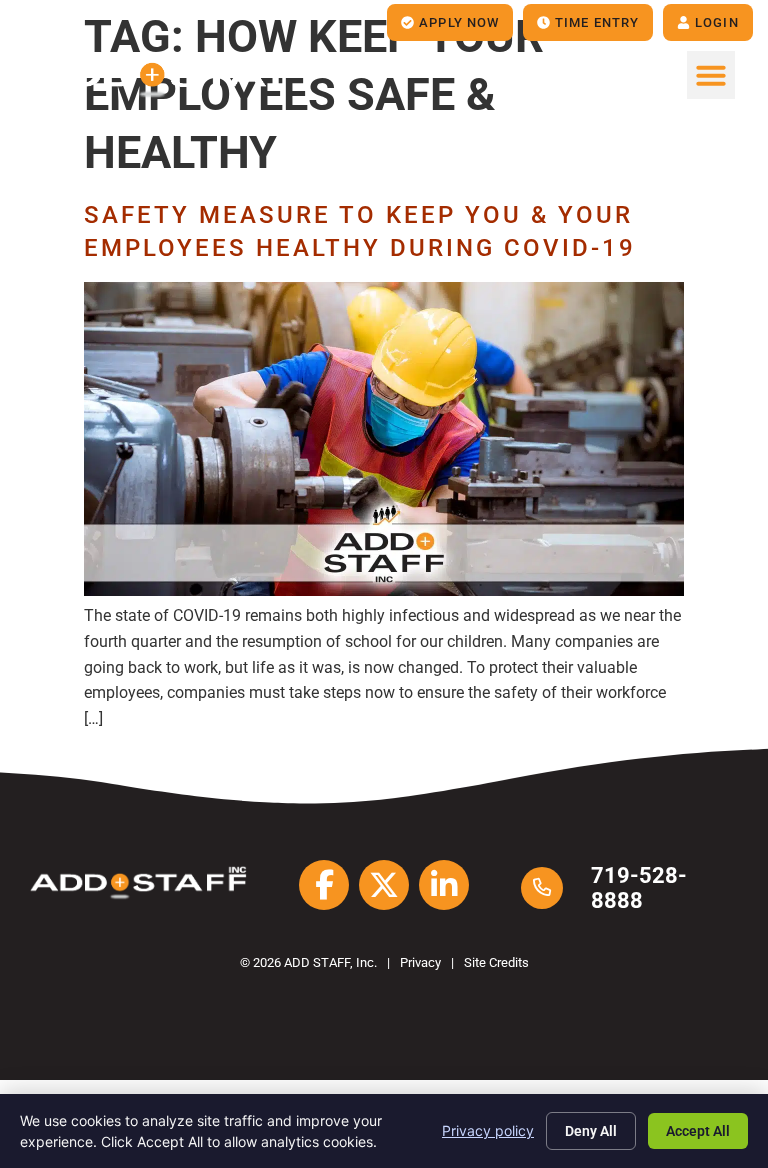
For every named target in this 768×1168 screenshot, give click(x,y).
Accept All (698, 1131)
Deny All (591, 1131)
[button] (711, 75)
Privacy (420, 962)
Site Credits (496, 962)
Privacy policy (488, 1130)
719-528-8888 (639, 888)
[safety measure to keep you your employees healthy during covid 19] (384, 590)
